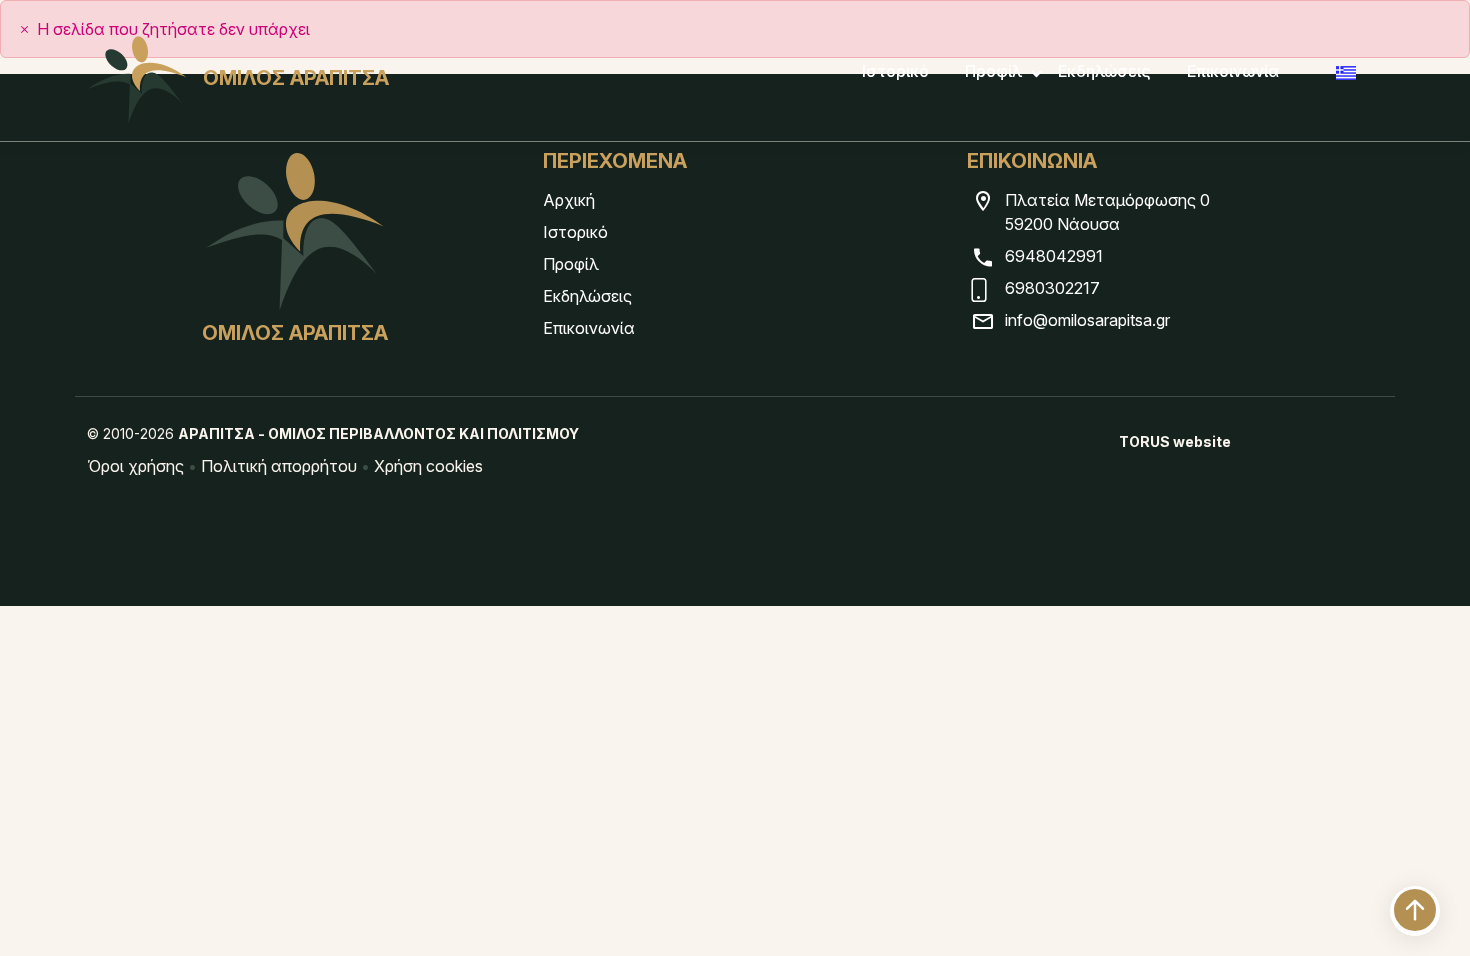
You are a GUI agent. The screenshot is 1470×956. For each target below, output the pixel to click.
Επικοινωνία (1233, 71)
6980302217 (1052, 288)
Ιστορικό (895, 71)
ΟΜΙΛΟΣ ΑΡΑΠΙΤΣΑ (296, 78)
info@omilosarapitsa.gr (1087, 320)
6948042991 (1054, 256)
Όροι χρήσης (135, 466)
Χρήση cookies (428, 466)
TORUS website (1175, 441)
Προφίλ (993, 71)
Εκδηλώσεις (1104, 71)
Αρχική (569, 200)
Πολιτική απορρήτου (279, 466)
